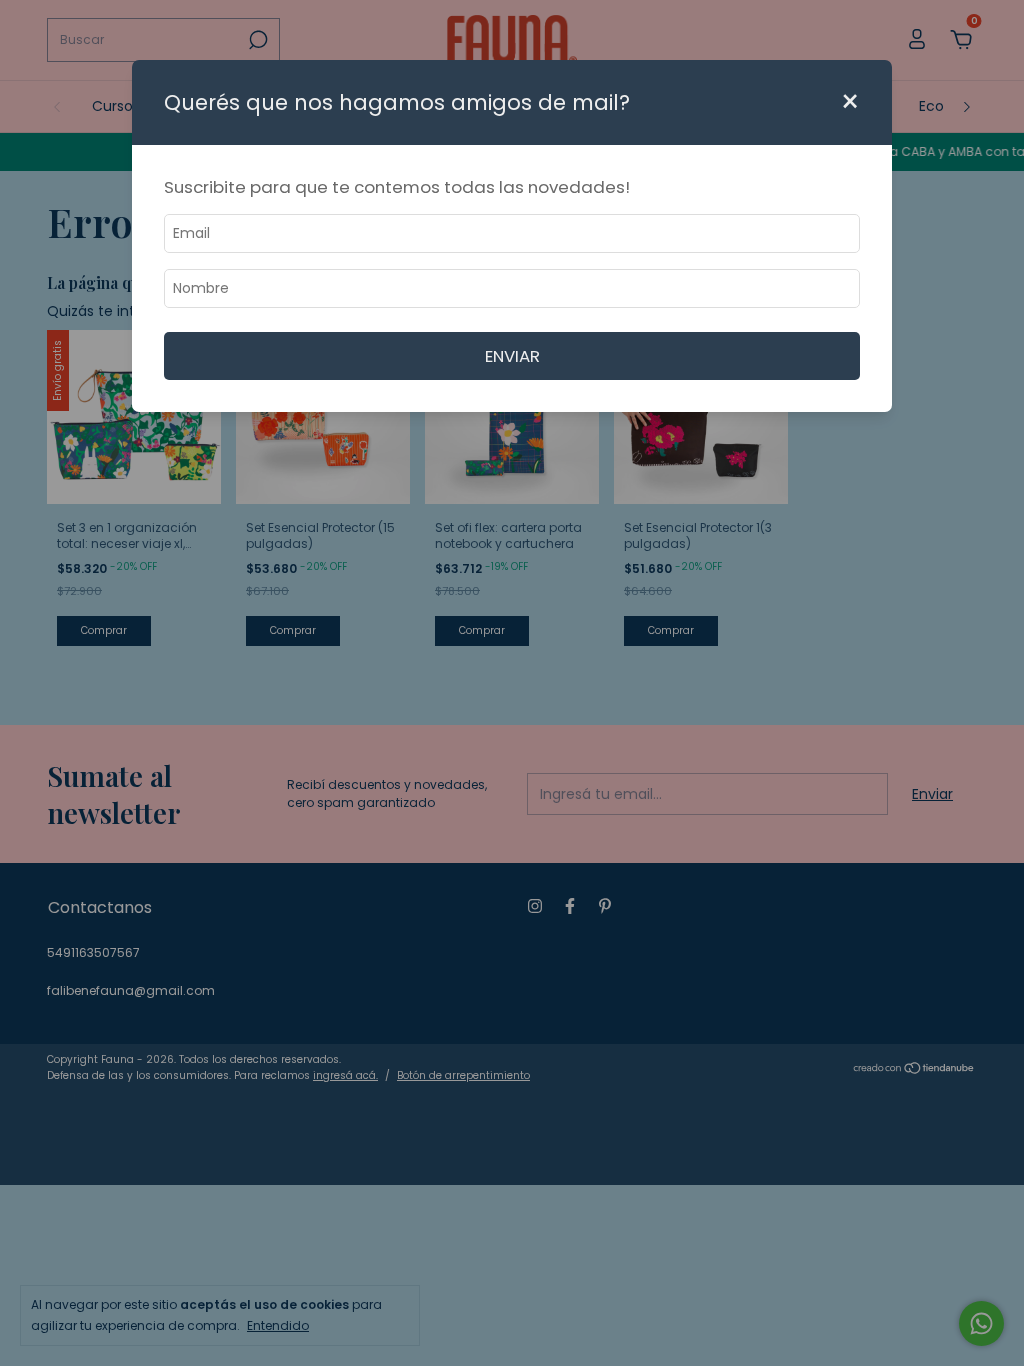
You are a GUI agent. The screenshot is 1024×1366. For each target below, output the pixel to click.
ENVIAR (512, 356)
